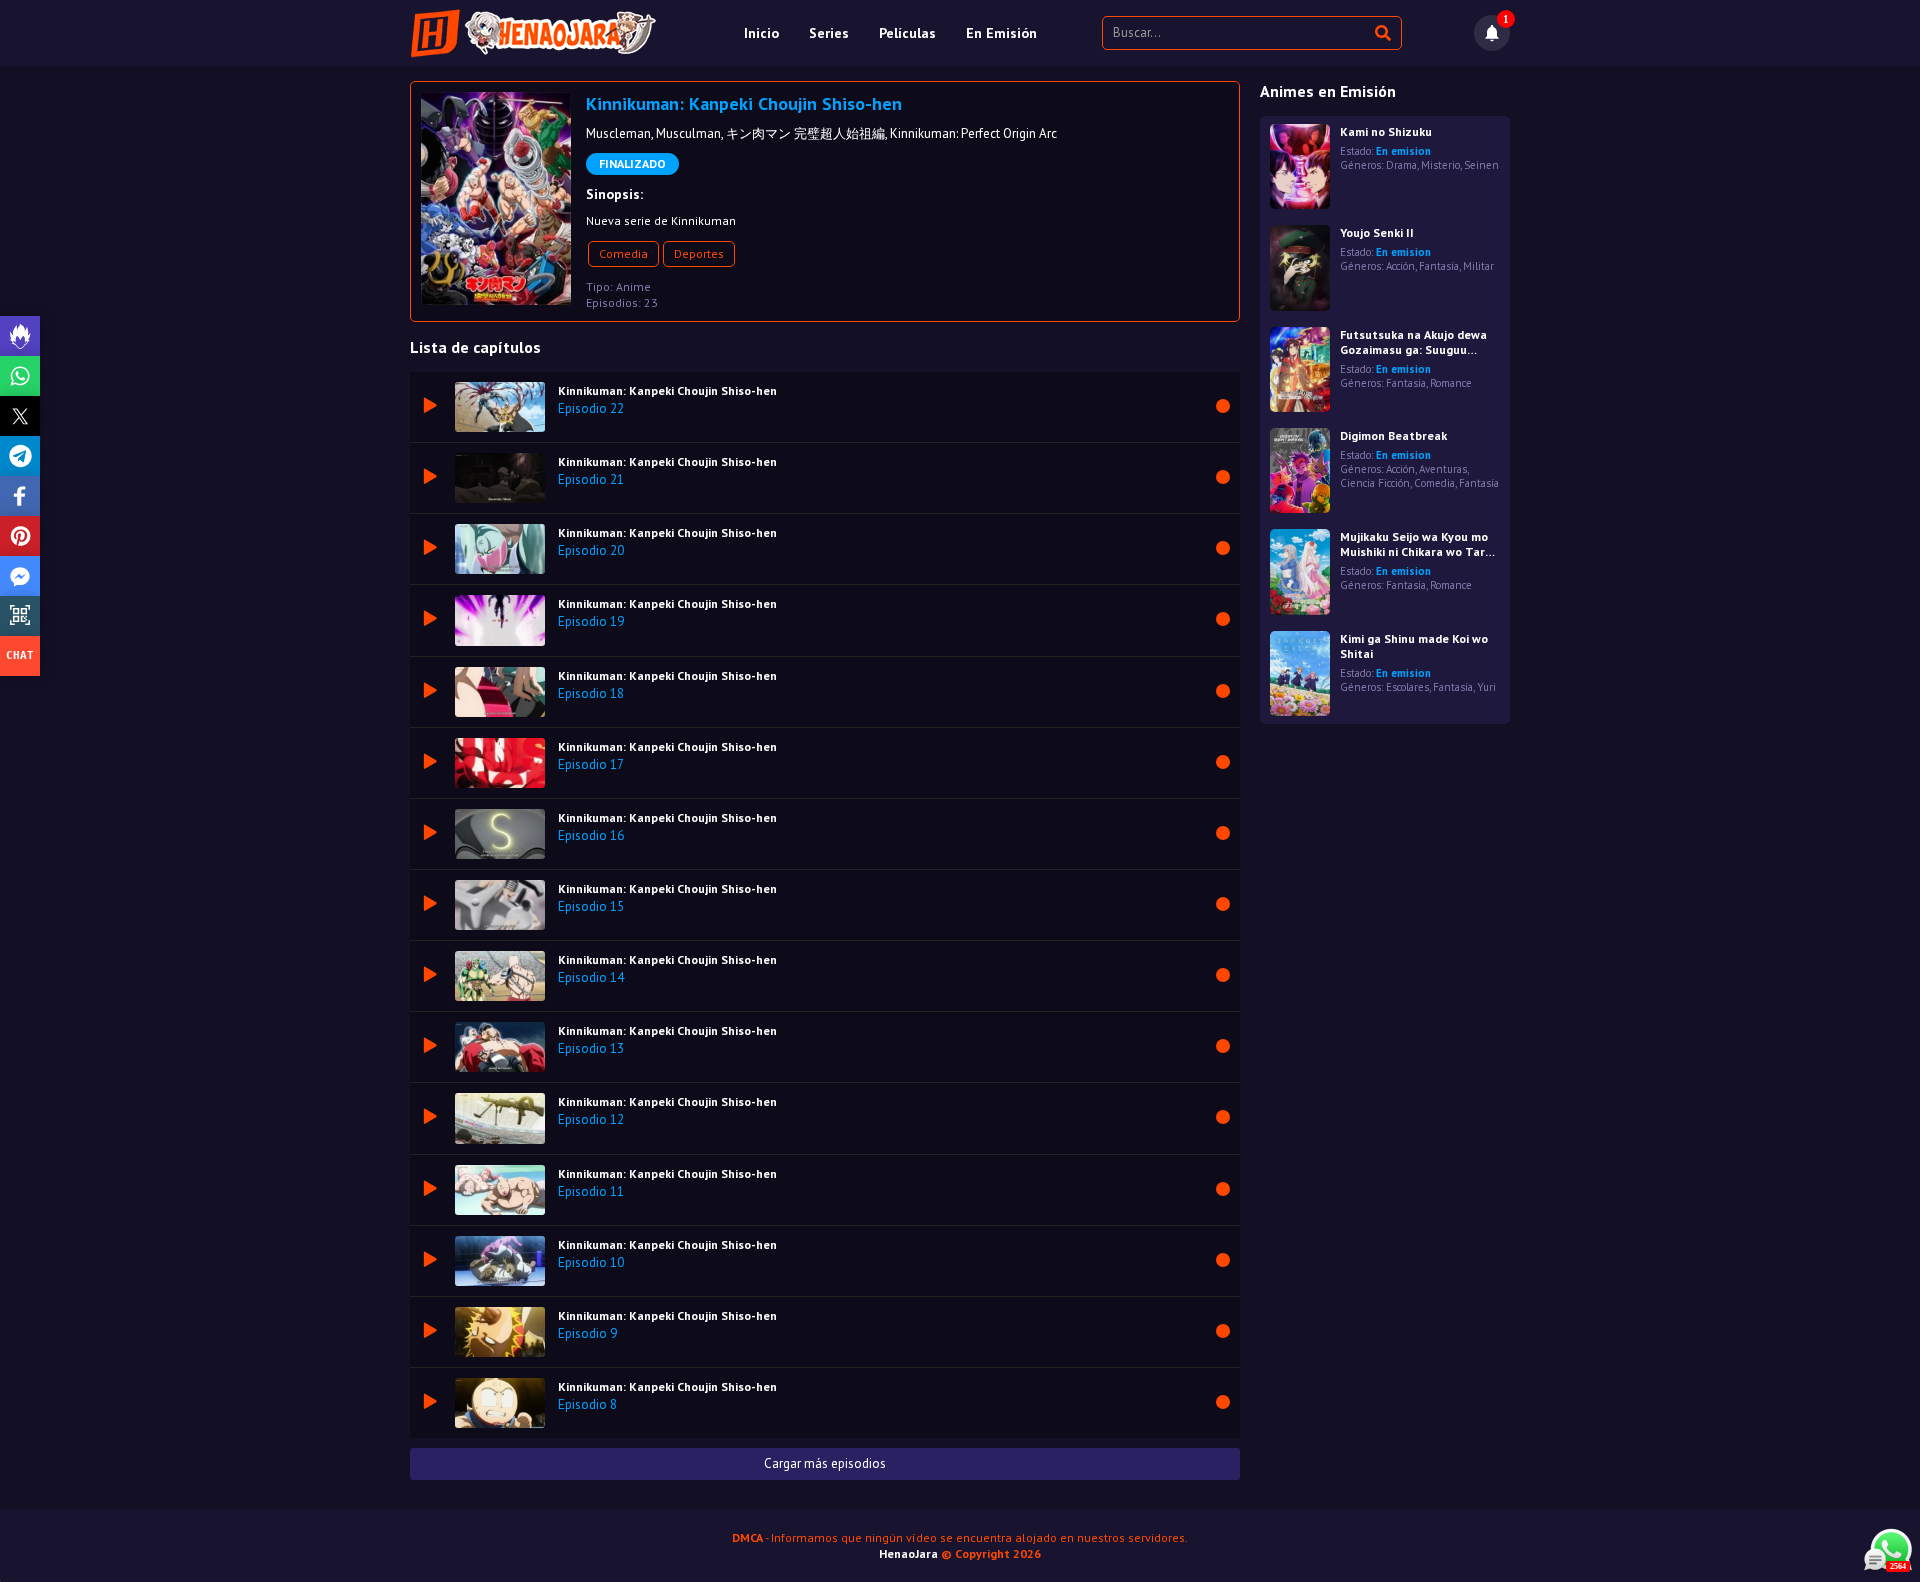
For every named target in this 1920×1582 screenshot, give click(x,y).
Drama (1401, 165)
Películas (907, 33)
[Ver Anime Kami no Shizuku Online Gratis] (1300, 166)
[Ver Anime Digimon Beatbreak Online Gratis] (1300, 470)
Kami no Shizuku (1386, 131)
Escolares (1407, 687)
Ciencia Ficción (1375, 483)
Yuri (1486, 687)
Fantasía (1439, 266)
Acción (1400, 266)
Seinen (1481, 165)
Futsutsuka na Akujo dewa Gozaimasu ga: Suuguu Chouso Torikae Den (1413, 342)
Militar (1478, 266)
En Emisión (1001, 33)
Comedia (623, 253)
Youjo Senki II (1377, 232)
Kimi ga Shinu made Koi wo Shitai (1414, 646)
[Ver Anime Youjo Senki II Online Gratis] (1300, 267)
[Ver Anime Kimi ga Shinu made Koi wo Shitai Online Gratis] (1300, 673)
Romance (1451, 383)
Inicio (761, 33)
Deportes (699, 253)
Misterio (1440, 165)
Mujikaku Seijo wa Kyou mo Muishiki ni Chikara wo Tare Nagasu (1416, 544)
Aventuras (1443, 469)
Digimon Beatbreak (1393, 435)
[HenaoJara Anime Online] (533, 33)
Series (829, 33)
